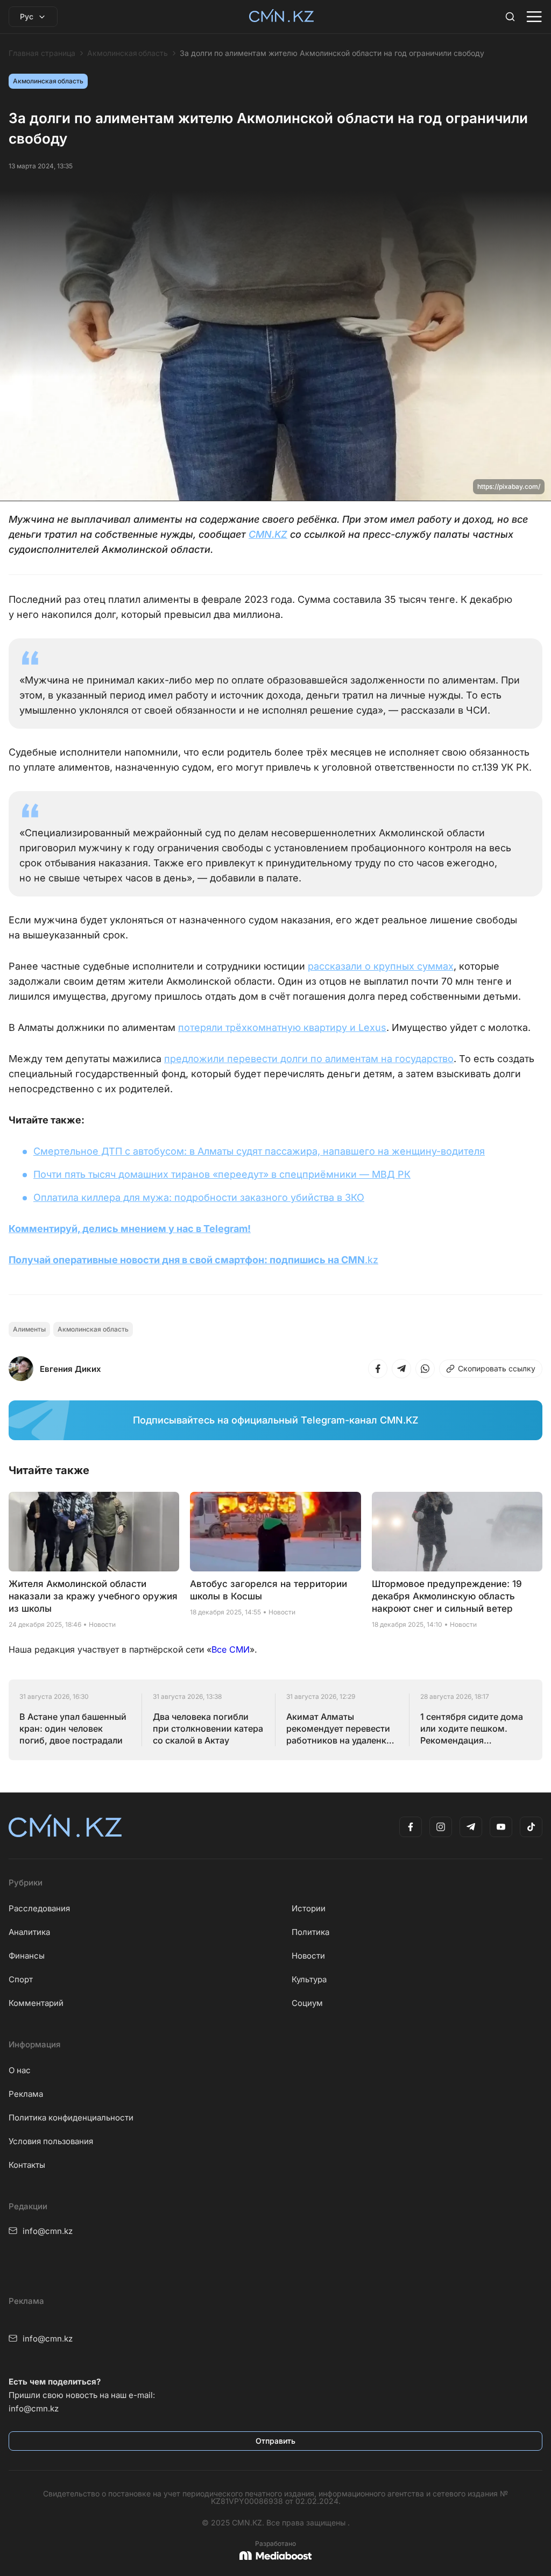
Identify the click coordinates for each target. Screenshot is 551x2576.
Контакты (27, 2165)
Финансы (27, 1956)
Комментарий (36, 2003)
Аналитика (29, 1932)
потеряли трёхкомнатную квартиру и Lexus (282, 1027)
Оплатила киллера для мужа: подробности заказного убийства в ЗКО (199, 1197)
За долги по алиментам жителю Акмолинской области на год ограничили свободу (332, 53)
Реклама (26, 2094)
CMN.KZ (268, 534)
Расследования (39, 1908)
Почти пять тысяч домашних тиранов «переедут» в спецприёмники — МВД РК (222, 1174)
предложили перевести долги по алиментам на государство (309, 1059)
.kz (372, 1260)
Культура (309, 1979)
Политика (310, 1932)
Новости (308, 1956)
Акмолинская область (128, 53)
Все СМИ (231, 1649)
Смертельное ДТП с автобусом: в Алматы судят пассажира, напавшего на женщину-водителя (259, 1151)
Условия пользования (51, 2141)
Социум (307, 2003)
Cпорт (21, 1979)
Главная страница (42, 53)
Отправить (275, 2441)
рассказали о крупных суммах (381, 966)
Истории (309, 1908)
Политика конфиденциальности (71, 2118)
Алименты (29, 1329)
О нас (20, 2070)
